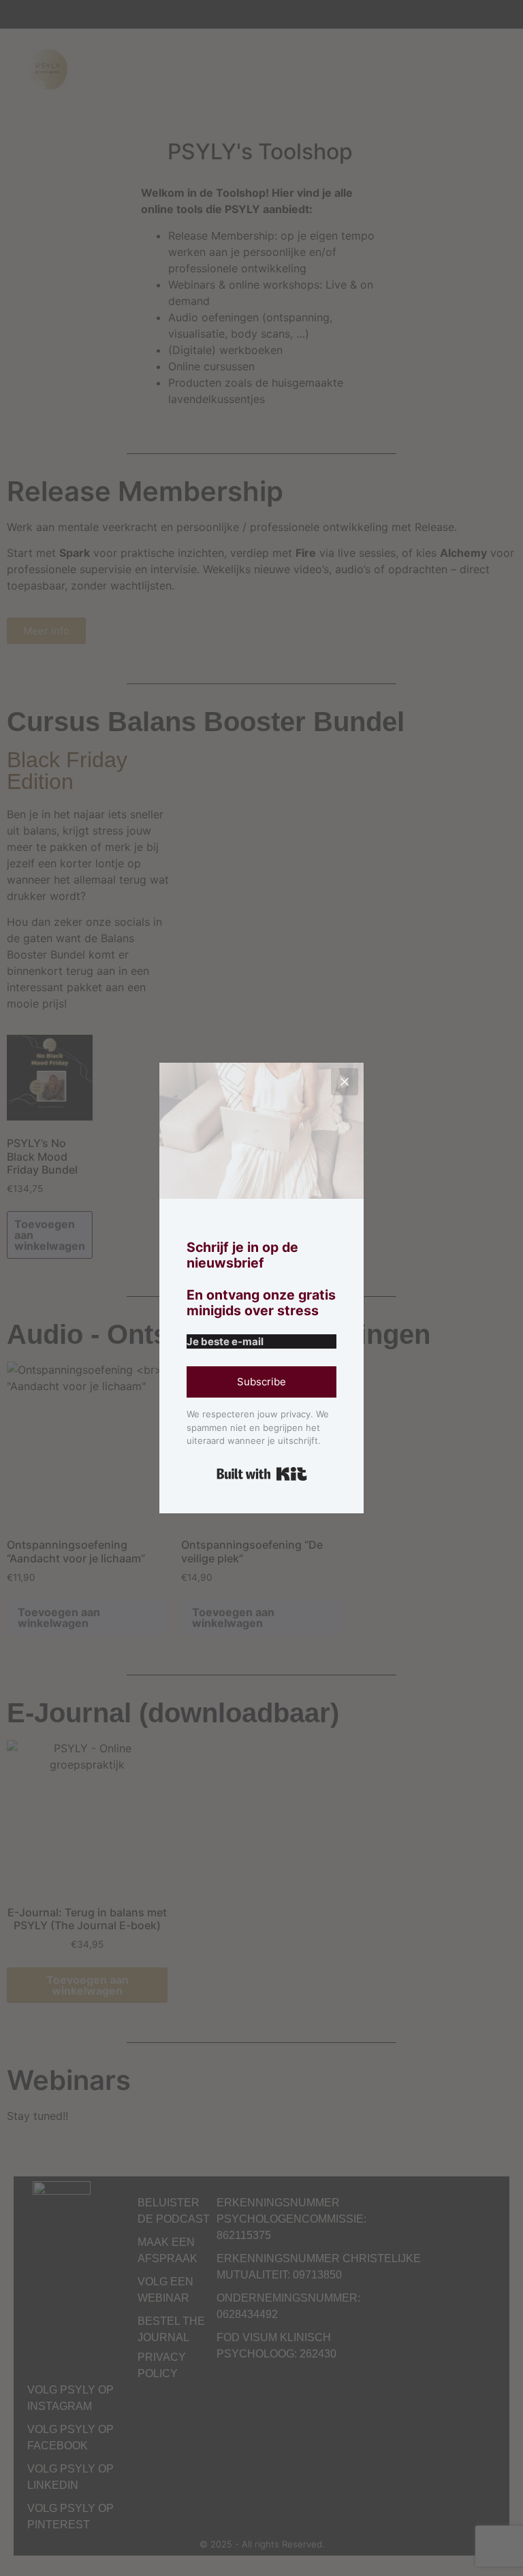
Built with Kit (262, 1474)
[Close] (345, 1082)
